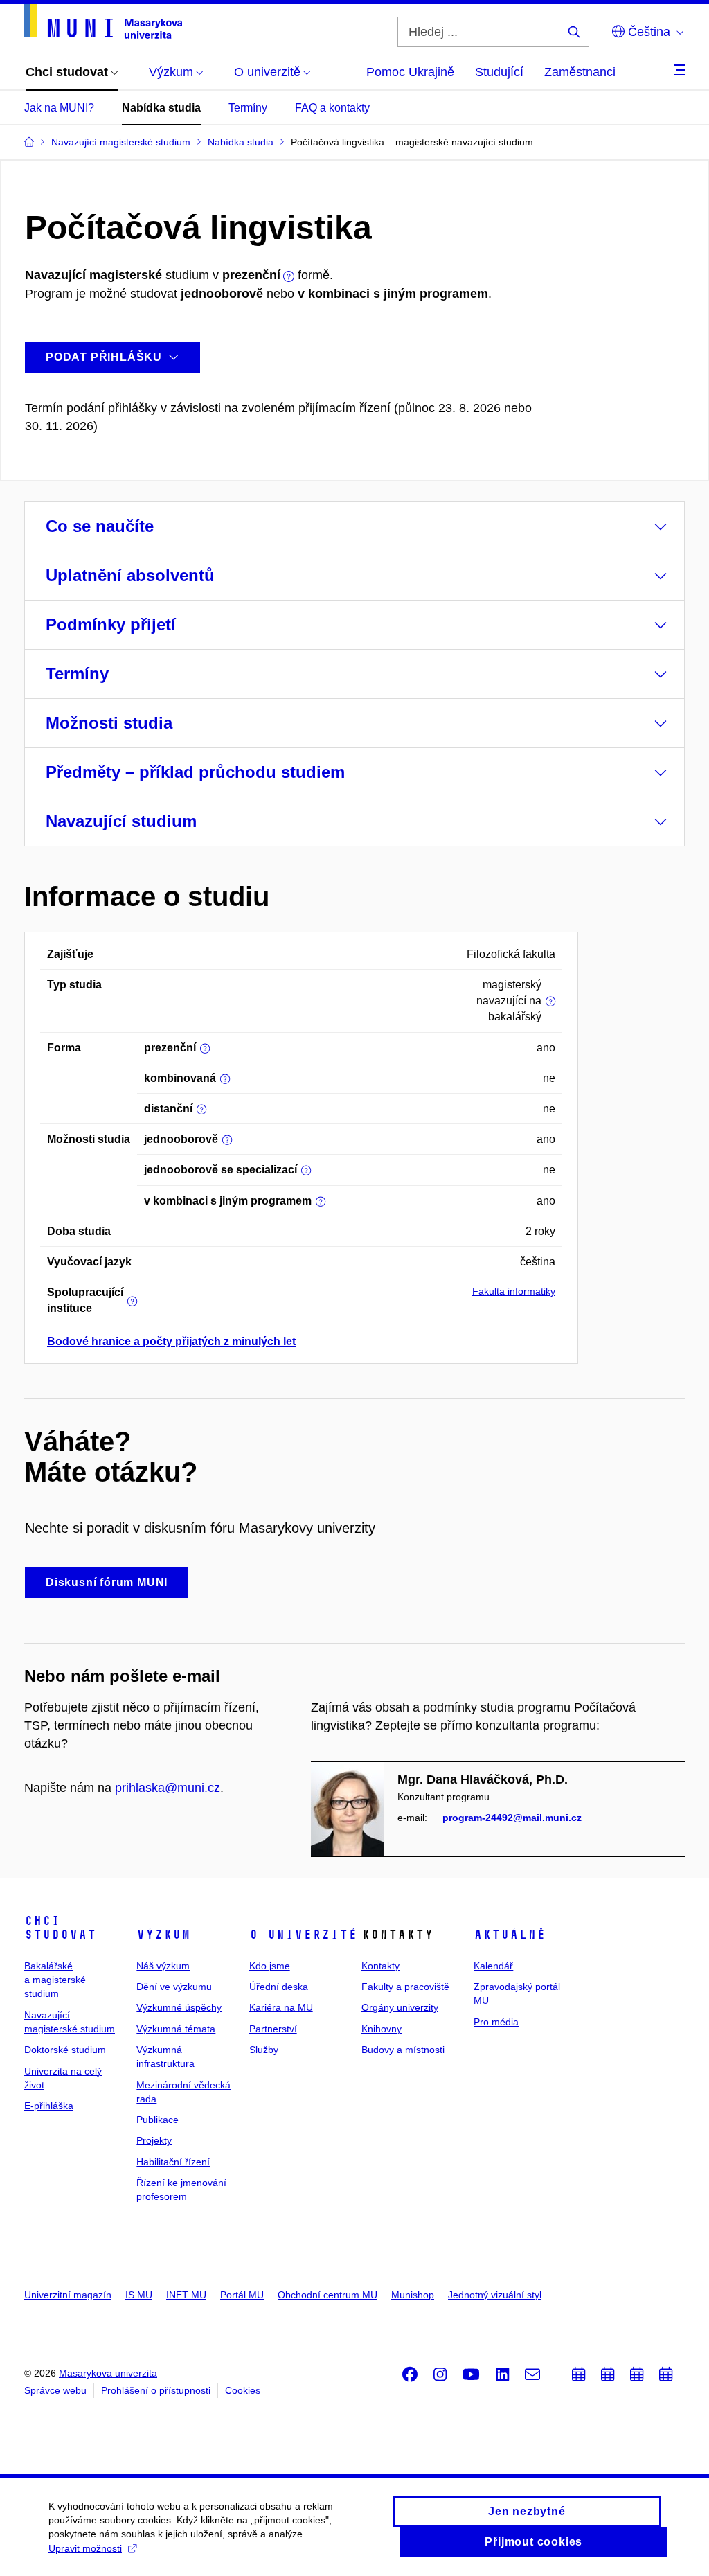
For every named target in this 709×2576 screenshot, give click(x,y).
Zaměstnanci (580, 72)
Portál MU (242, 2295)
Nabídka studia (161, 108)
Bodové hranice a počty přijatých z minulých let (171, 1341)
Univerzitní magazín (68, 2295)
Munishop (413, 2295)
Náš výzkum (163, 1966)
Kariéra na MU (281, 2007)
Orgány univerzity (400, 2007)
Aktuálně (510, 1935)
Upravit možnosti (85, 2548)
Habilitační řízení (173, 2162)
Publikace (158, 2120)
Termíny (248, 108)
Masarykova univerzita (108, 2373)
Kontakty (380, 1966)
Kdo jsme (270, 1966)
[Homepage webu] (103, 21)
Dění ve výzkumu (174, 1987)
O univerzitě (303, 1935)
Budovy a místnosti (403, 2050)
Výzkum (163, 1935)
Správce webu (55, 2390)
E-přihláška (49, 2106)
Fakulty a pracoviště (405, 1987)
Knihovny (382, 2029)
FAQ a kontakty (332, 108)
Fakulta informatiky (514, 1291)
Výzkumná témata (176, 2029)
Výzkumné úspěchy (179, 2007)
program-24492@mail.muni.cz (512, 1818)
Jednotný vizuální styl (495, 2295)
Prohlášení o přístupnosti (156, 2390)
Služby (264, 2050)
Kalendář (493, 1966)
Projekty (154, 2140)
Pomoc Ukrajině (410, 72)
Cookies (243, 2390)
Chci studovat (60, 1928)
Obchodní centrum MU (327, 2295)
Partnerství (273, 2029)
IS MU (139, 2295)
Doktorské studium (65, 2050)
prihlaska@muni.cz (168, 1788)
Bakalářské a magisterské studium (55, 1980)
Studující (499, 72)
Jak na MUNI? (59, 108)
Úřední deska (279, 1987)
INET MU (186, 2295)
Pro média (496, 2022)
